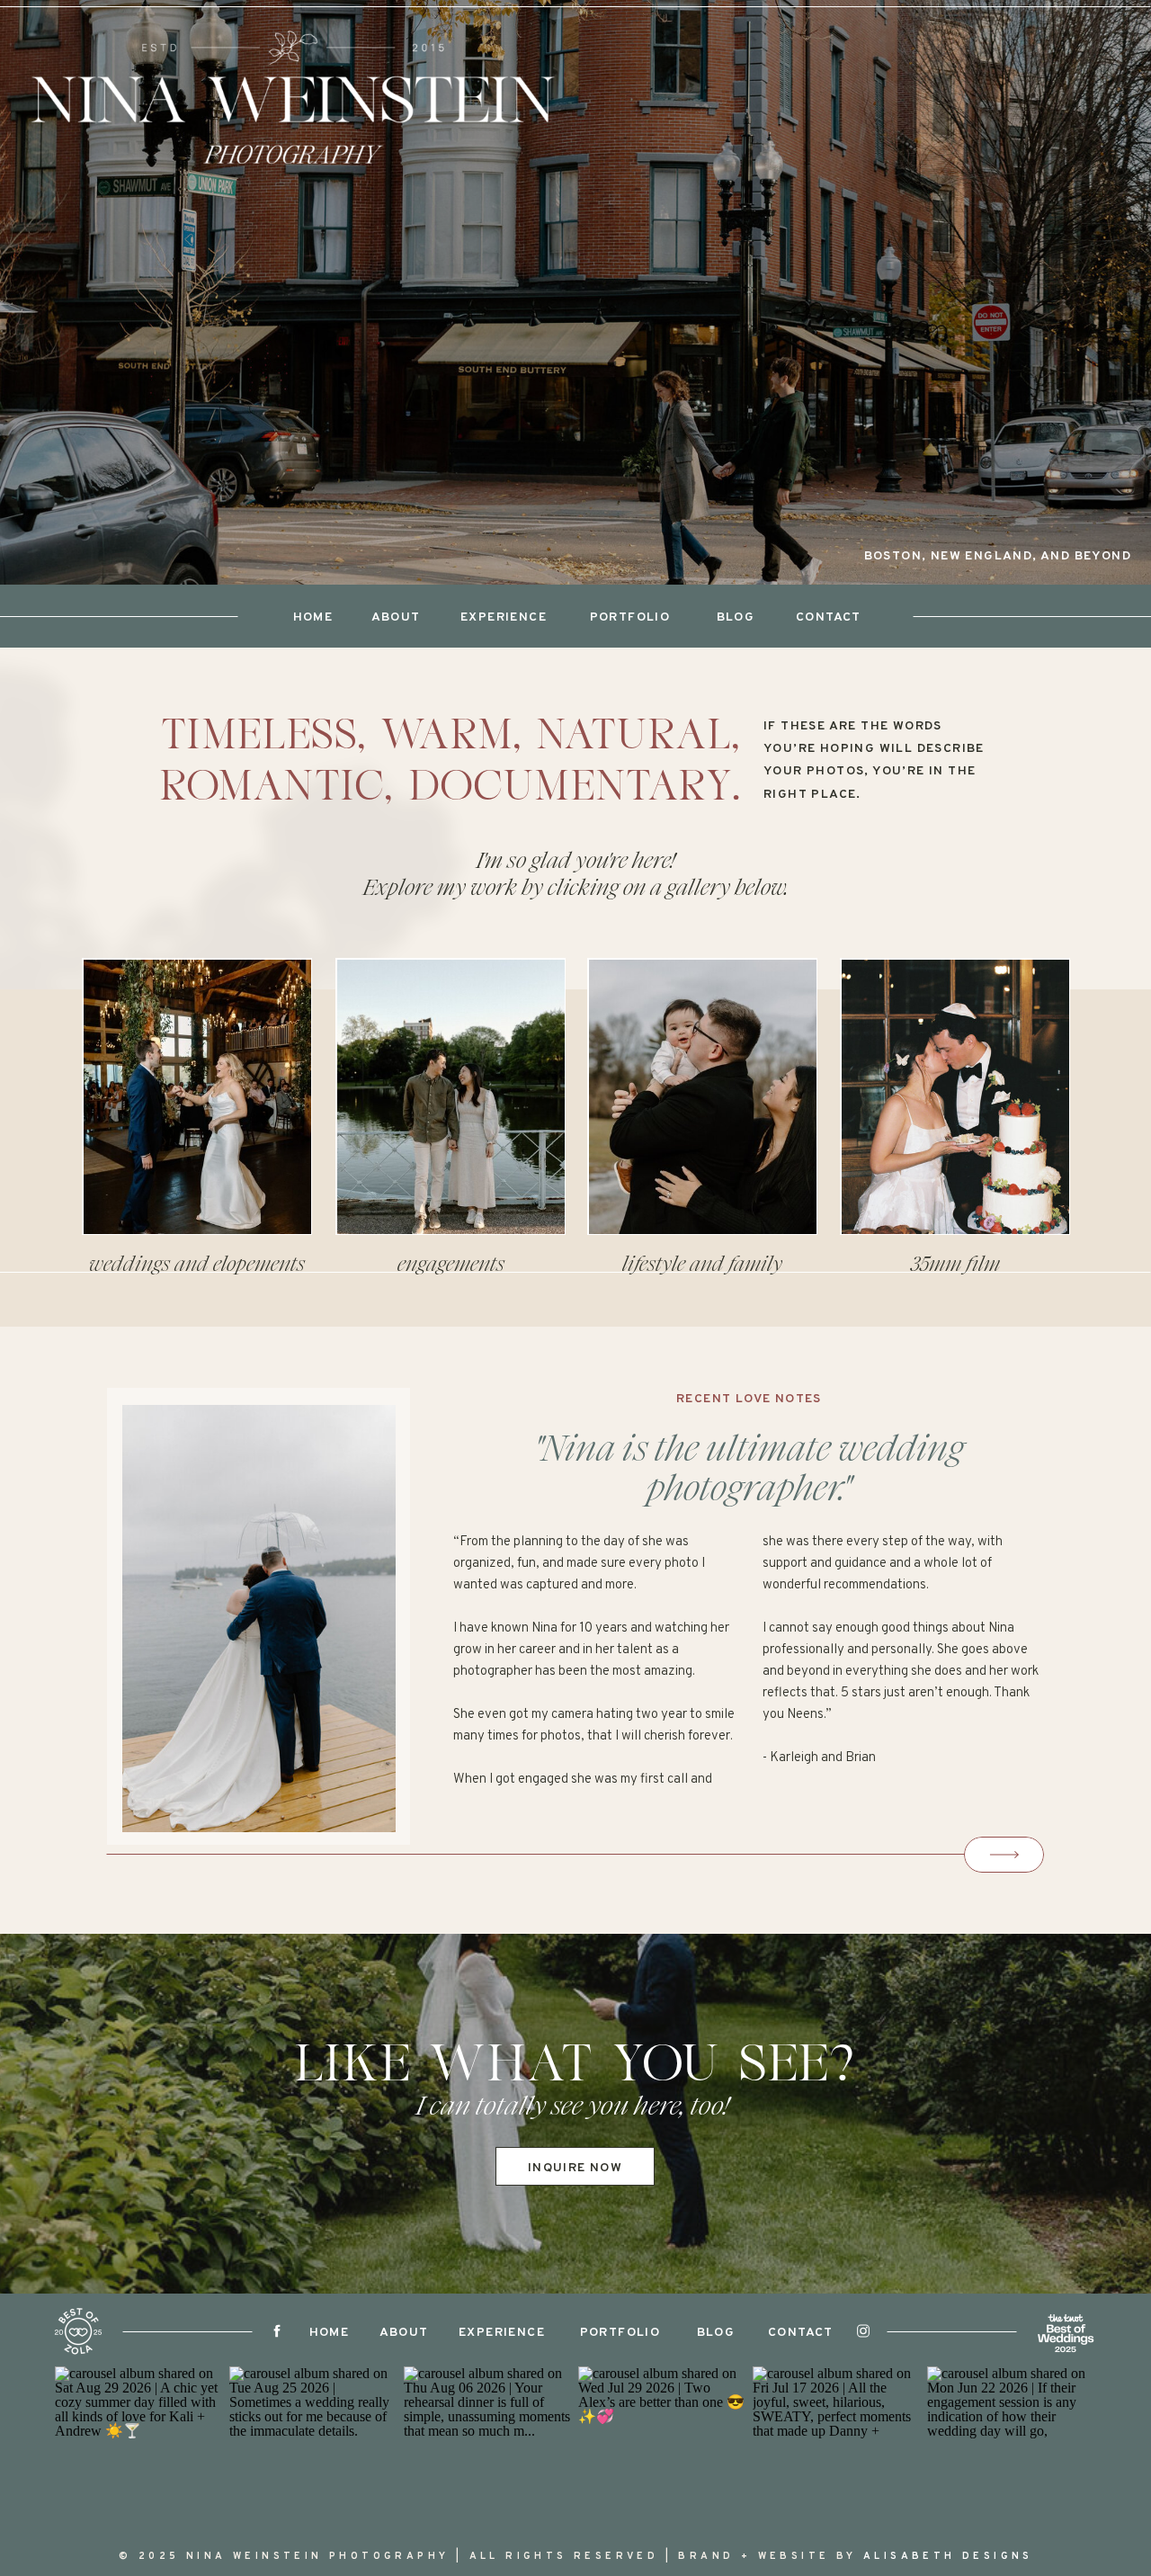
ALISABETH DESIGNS (948, 2556)
